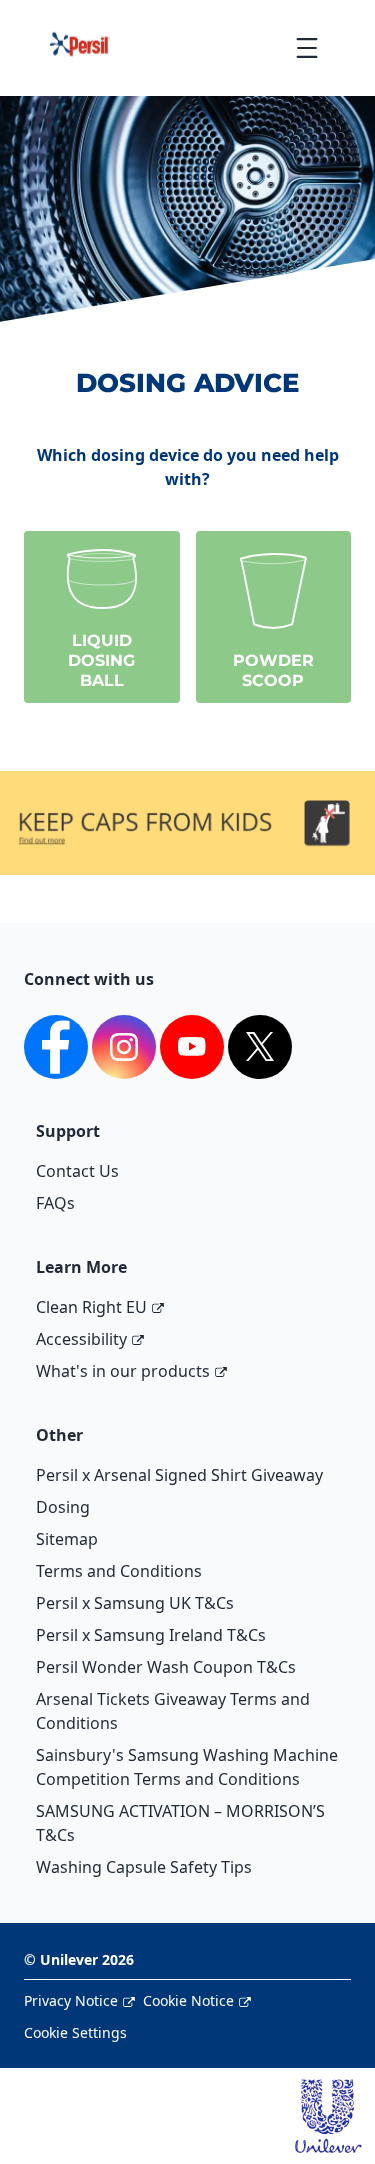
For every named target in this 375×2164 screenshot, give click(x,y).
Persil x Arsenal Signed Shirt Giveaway (179, 1475)
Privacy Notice (71, 2000)
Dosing (63, 1507)
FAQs (55, 1203)
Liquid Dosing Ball (101, 660)
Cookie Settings (75, 2032)
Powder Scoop (273, 670)
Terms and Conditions (119, 1571)
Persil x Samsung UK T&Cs (135, 1603)
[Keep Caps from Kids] (187, 799)
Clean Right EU (91, 1307)
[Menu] (306, 47)
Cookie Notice (188, 2000)
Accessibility (81, 1339)
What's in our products (123, 1371)
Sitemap (67, 1539)
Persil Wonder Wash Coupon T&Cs (166, 1667)
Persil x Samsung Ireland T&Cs (151, 1635)
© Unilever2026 (79, 1959)
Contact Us (77, 1171)
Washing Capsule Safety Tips (144, 1867)
